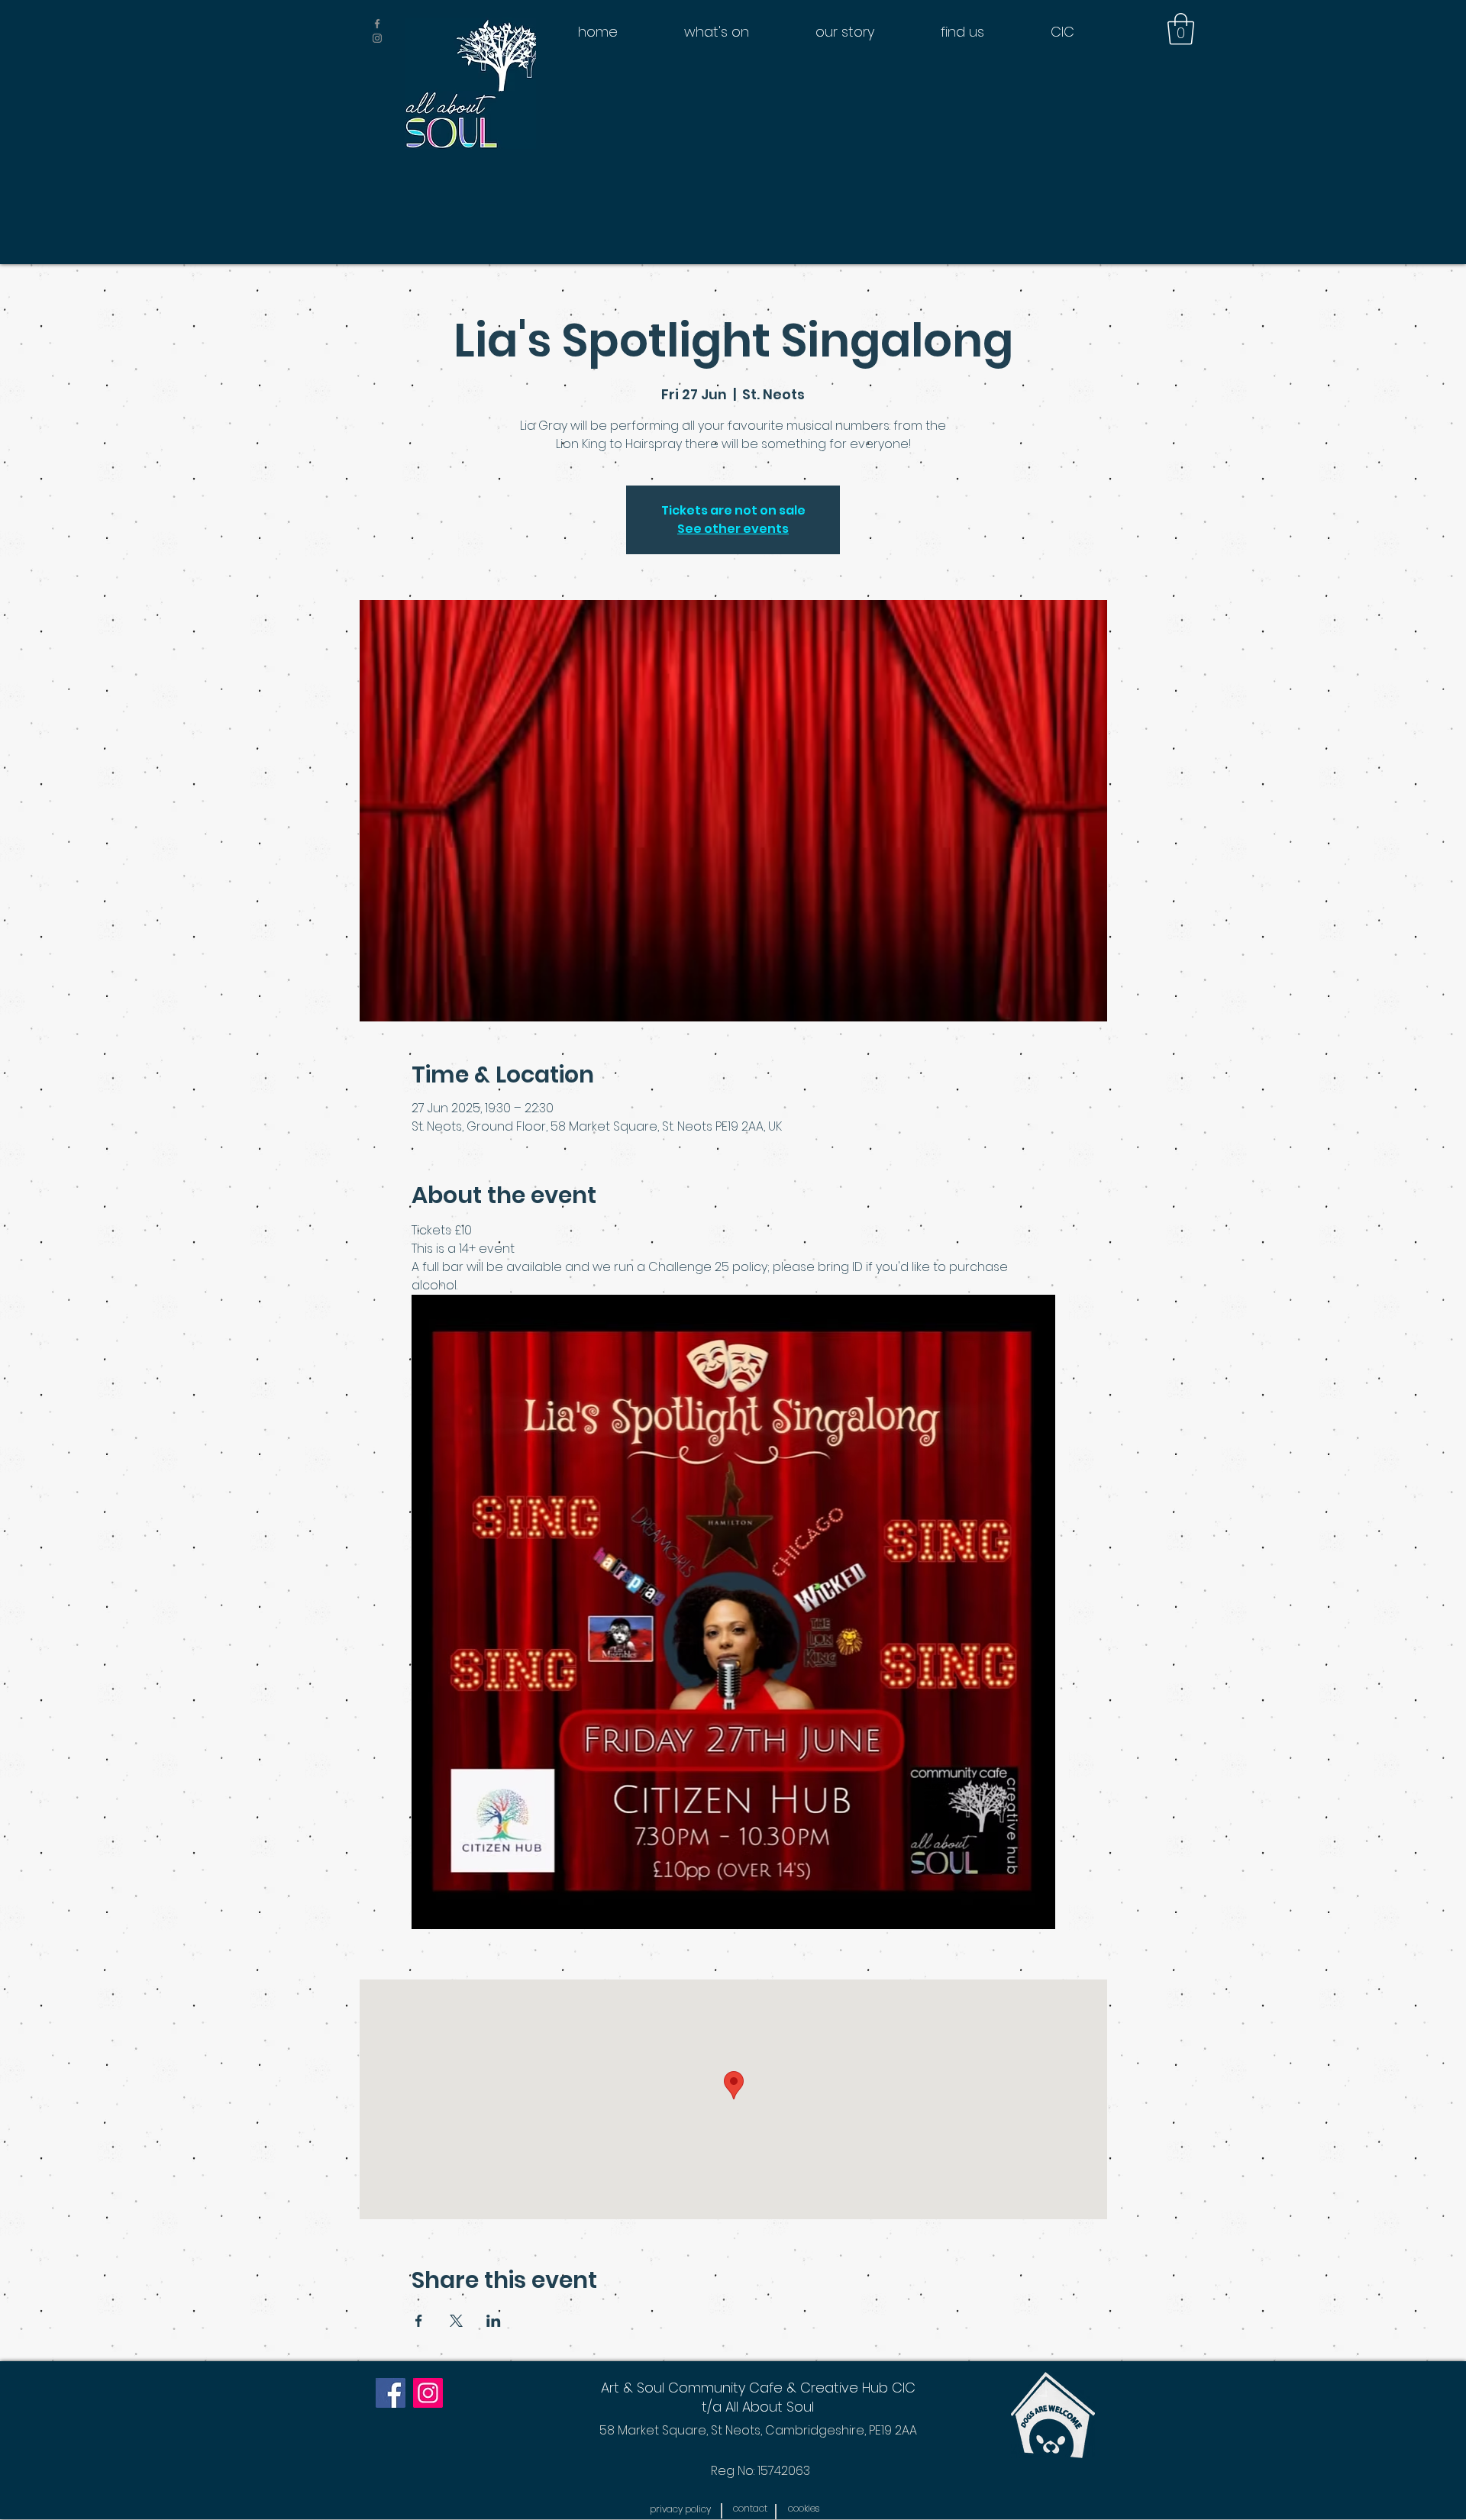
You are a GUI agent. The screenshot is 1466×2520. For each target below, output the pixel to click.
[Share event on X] (456, 2321)
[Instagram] (428, 2393)
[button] (1181, 29)
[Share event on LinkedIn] (494, 2321)
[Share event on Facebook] (419, 2321)
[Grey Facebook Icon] (377, 24)
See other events (733, 529)
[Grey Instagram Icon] (377, 38)
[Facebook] (391, 2393)
